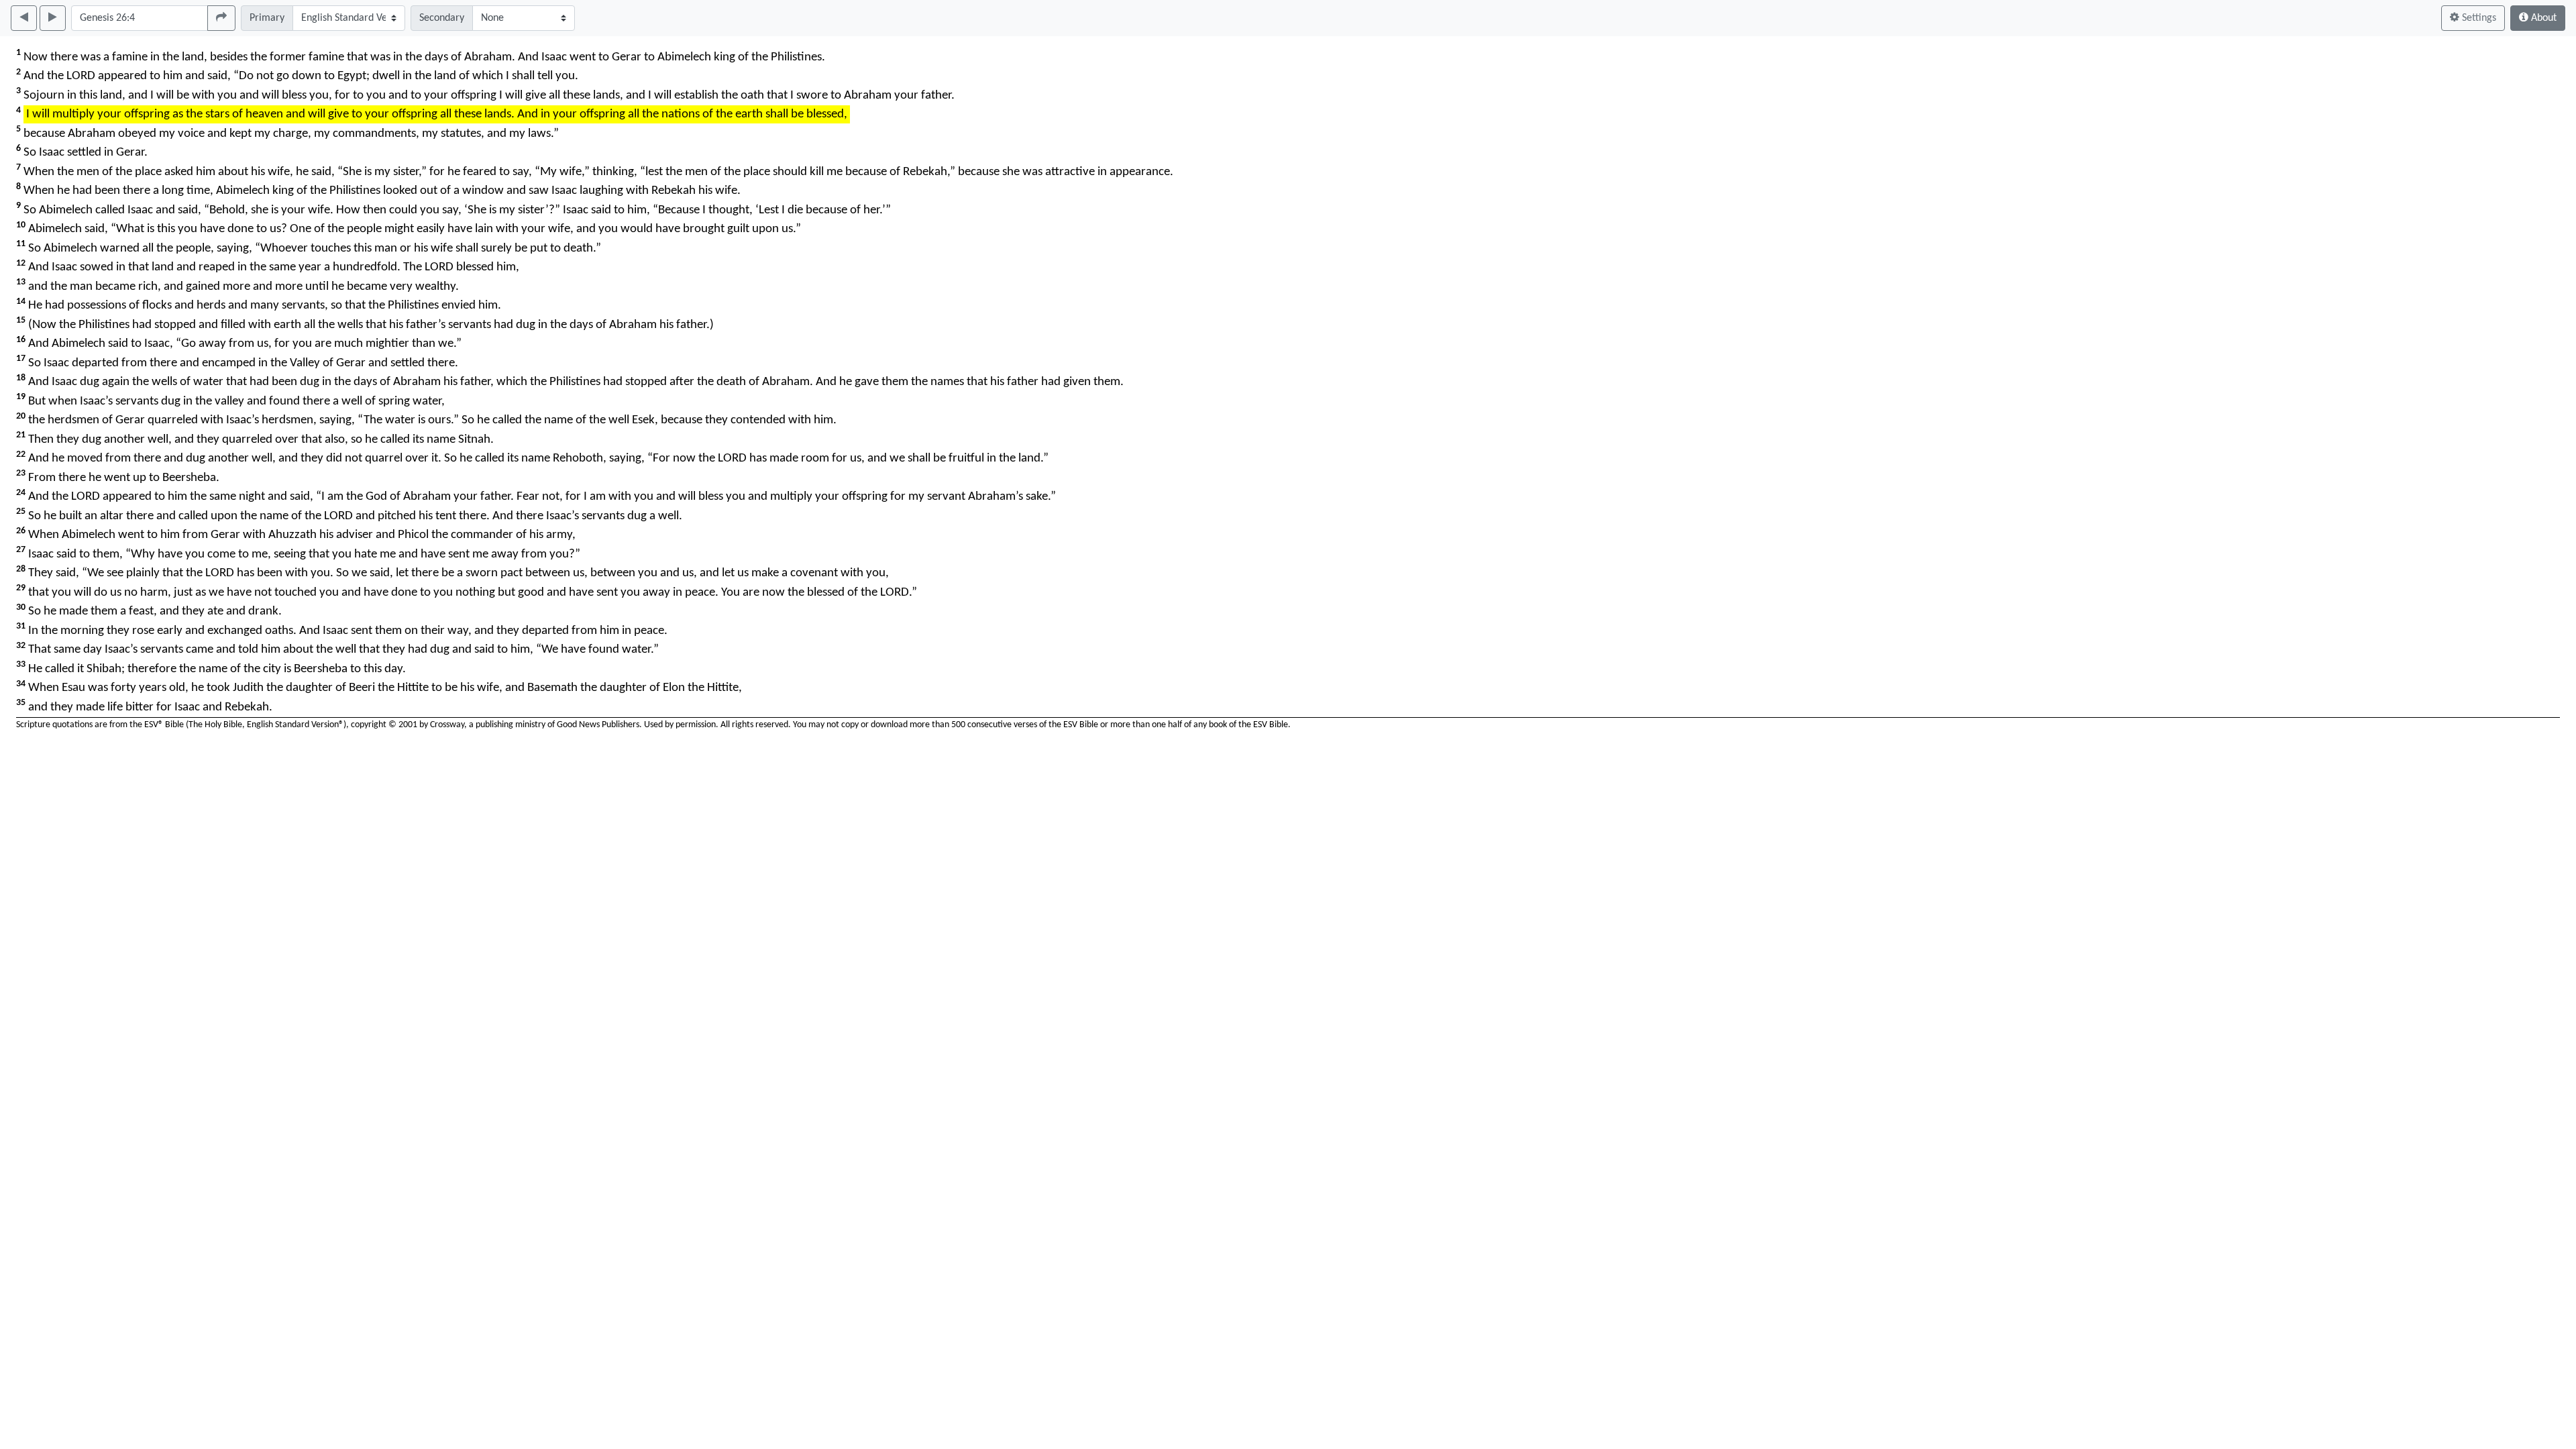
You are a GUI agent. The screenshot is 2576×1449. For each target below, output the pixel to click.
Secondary (442, 18)
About (2542, 18)
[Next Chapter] (53, 18)
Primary (267, 18)
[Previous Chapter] (24, 18)
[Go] (221, 18)
